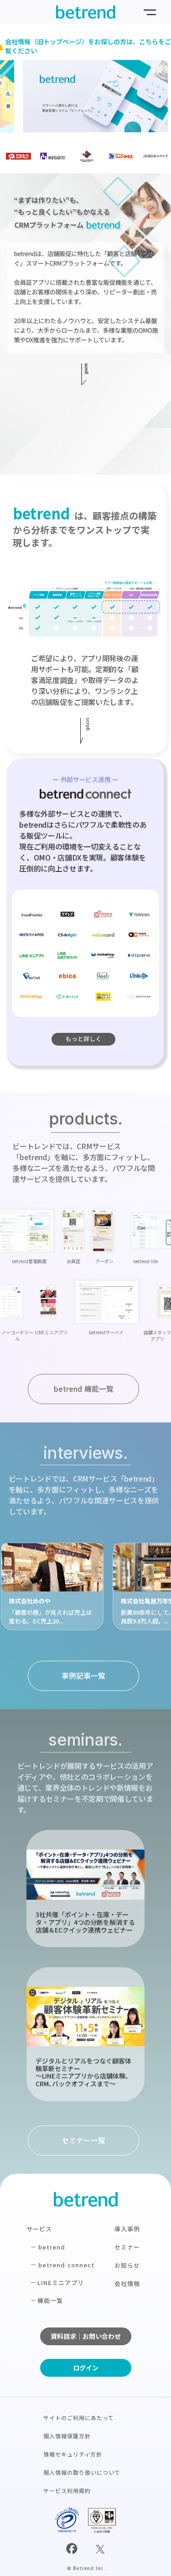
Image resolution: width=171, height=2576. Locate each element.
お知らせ (127, 2265)
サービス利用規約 (67, 2490)
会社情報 (127, 2283)
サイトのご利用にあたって (79, 2418)
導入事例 (127, 2229)
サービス (39, 2229)
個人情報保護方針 (67, 2436)
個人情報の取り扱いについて (82, 2472)
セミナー (127, 2247)
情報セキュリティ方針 (73, 2454)
